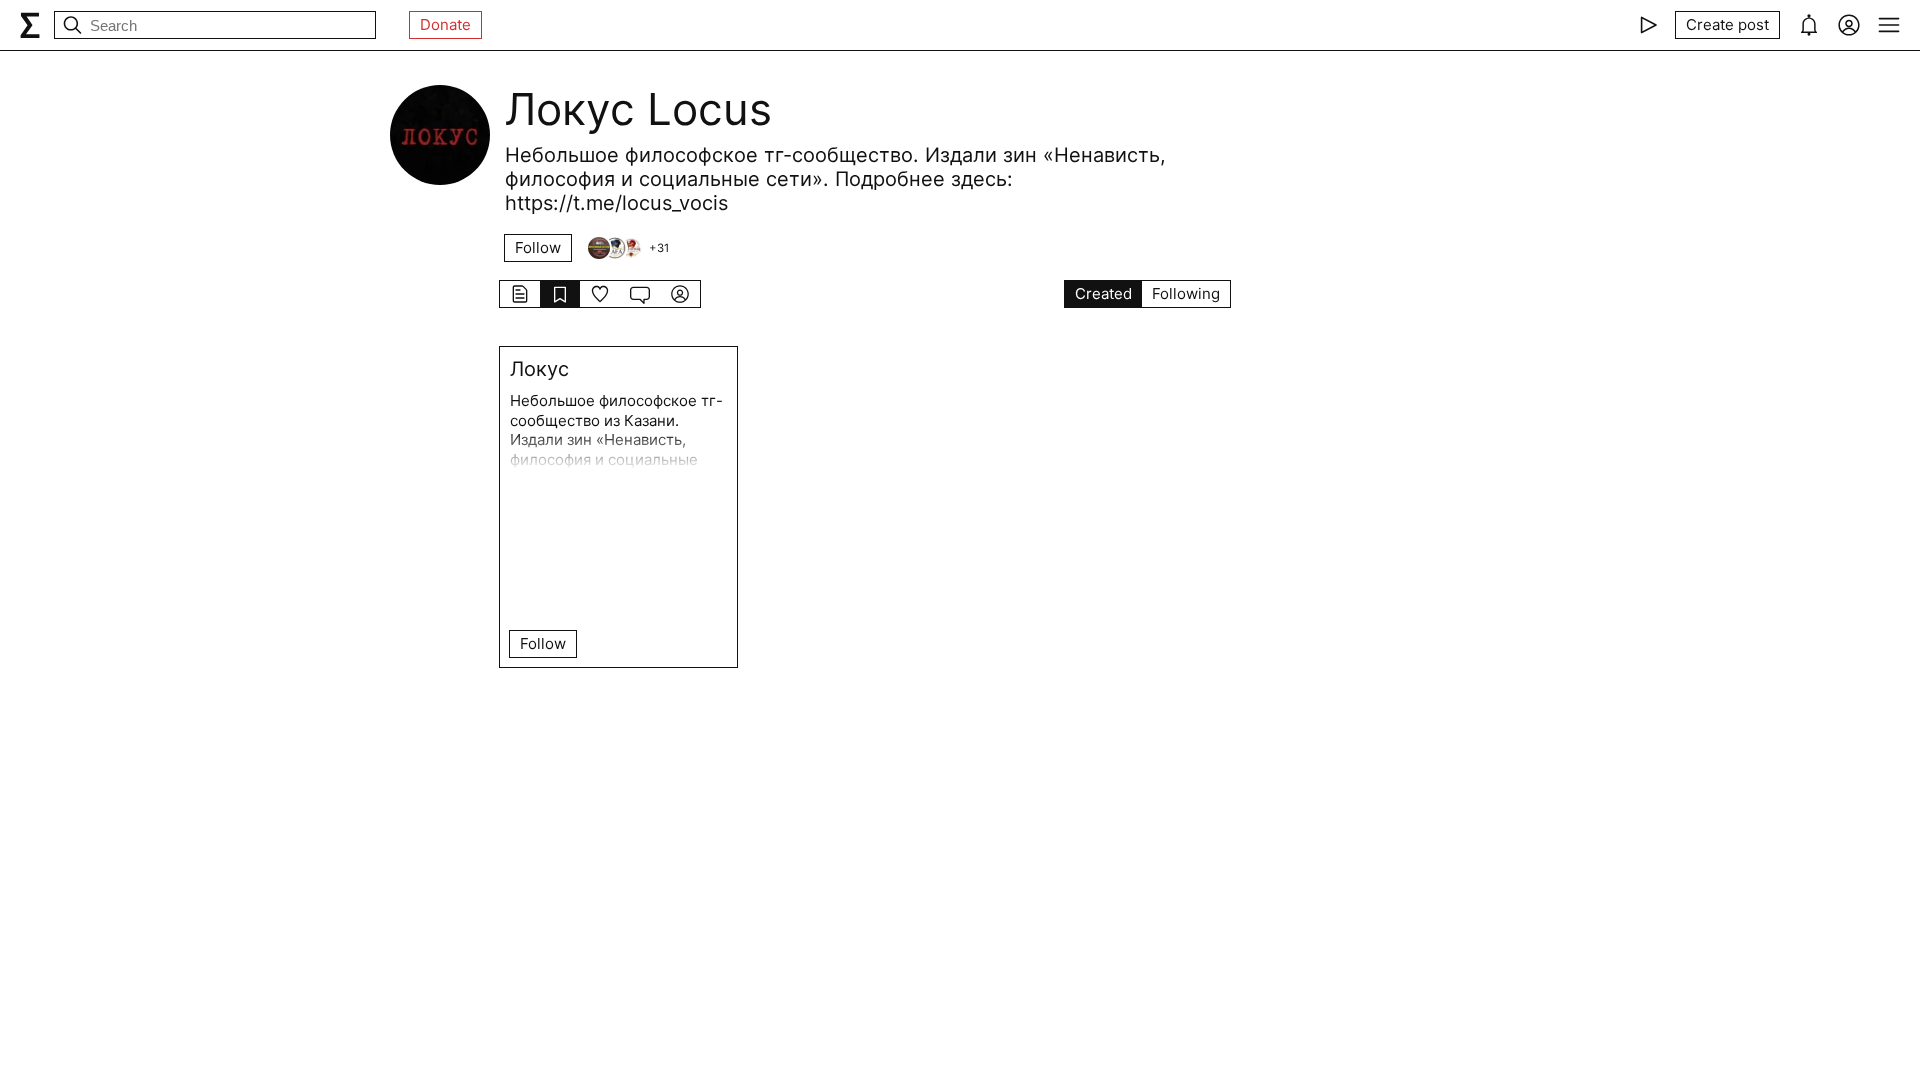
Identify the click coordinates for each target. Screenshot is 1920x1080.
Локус (539, 369)
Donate (445, 24)
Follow (538, 247)
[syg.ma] (30, 25)
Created (1103, 293)
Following (1186, 293)
